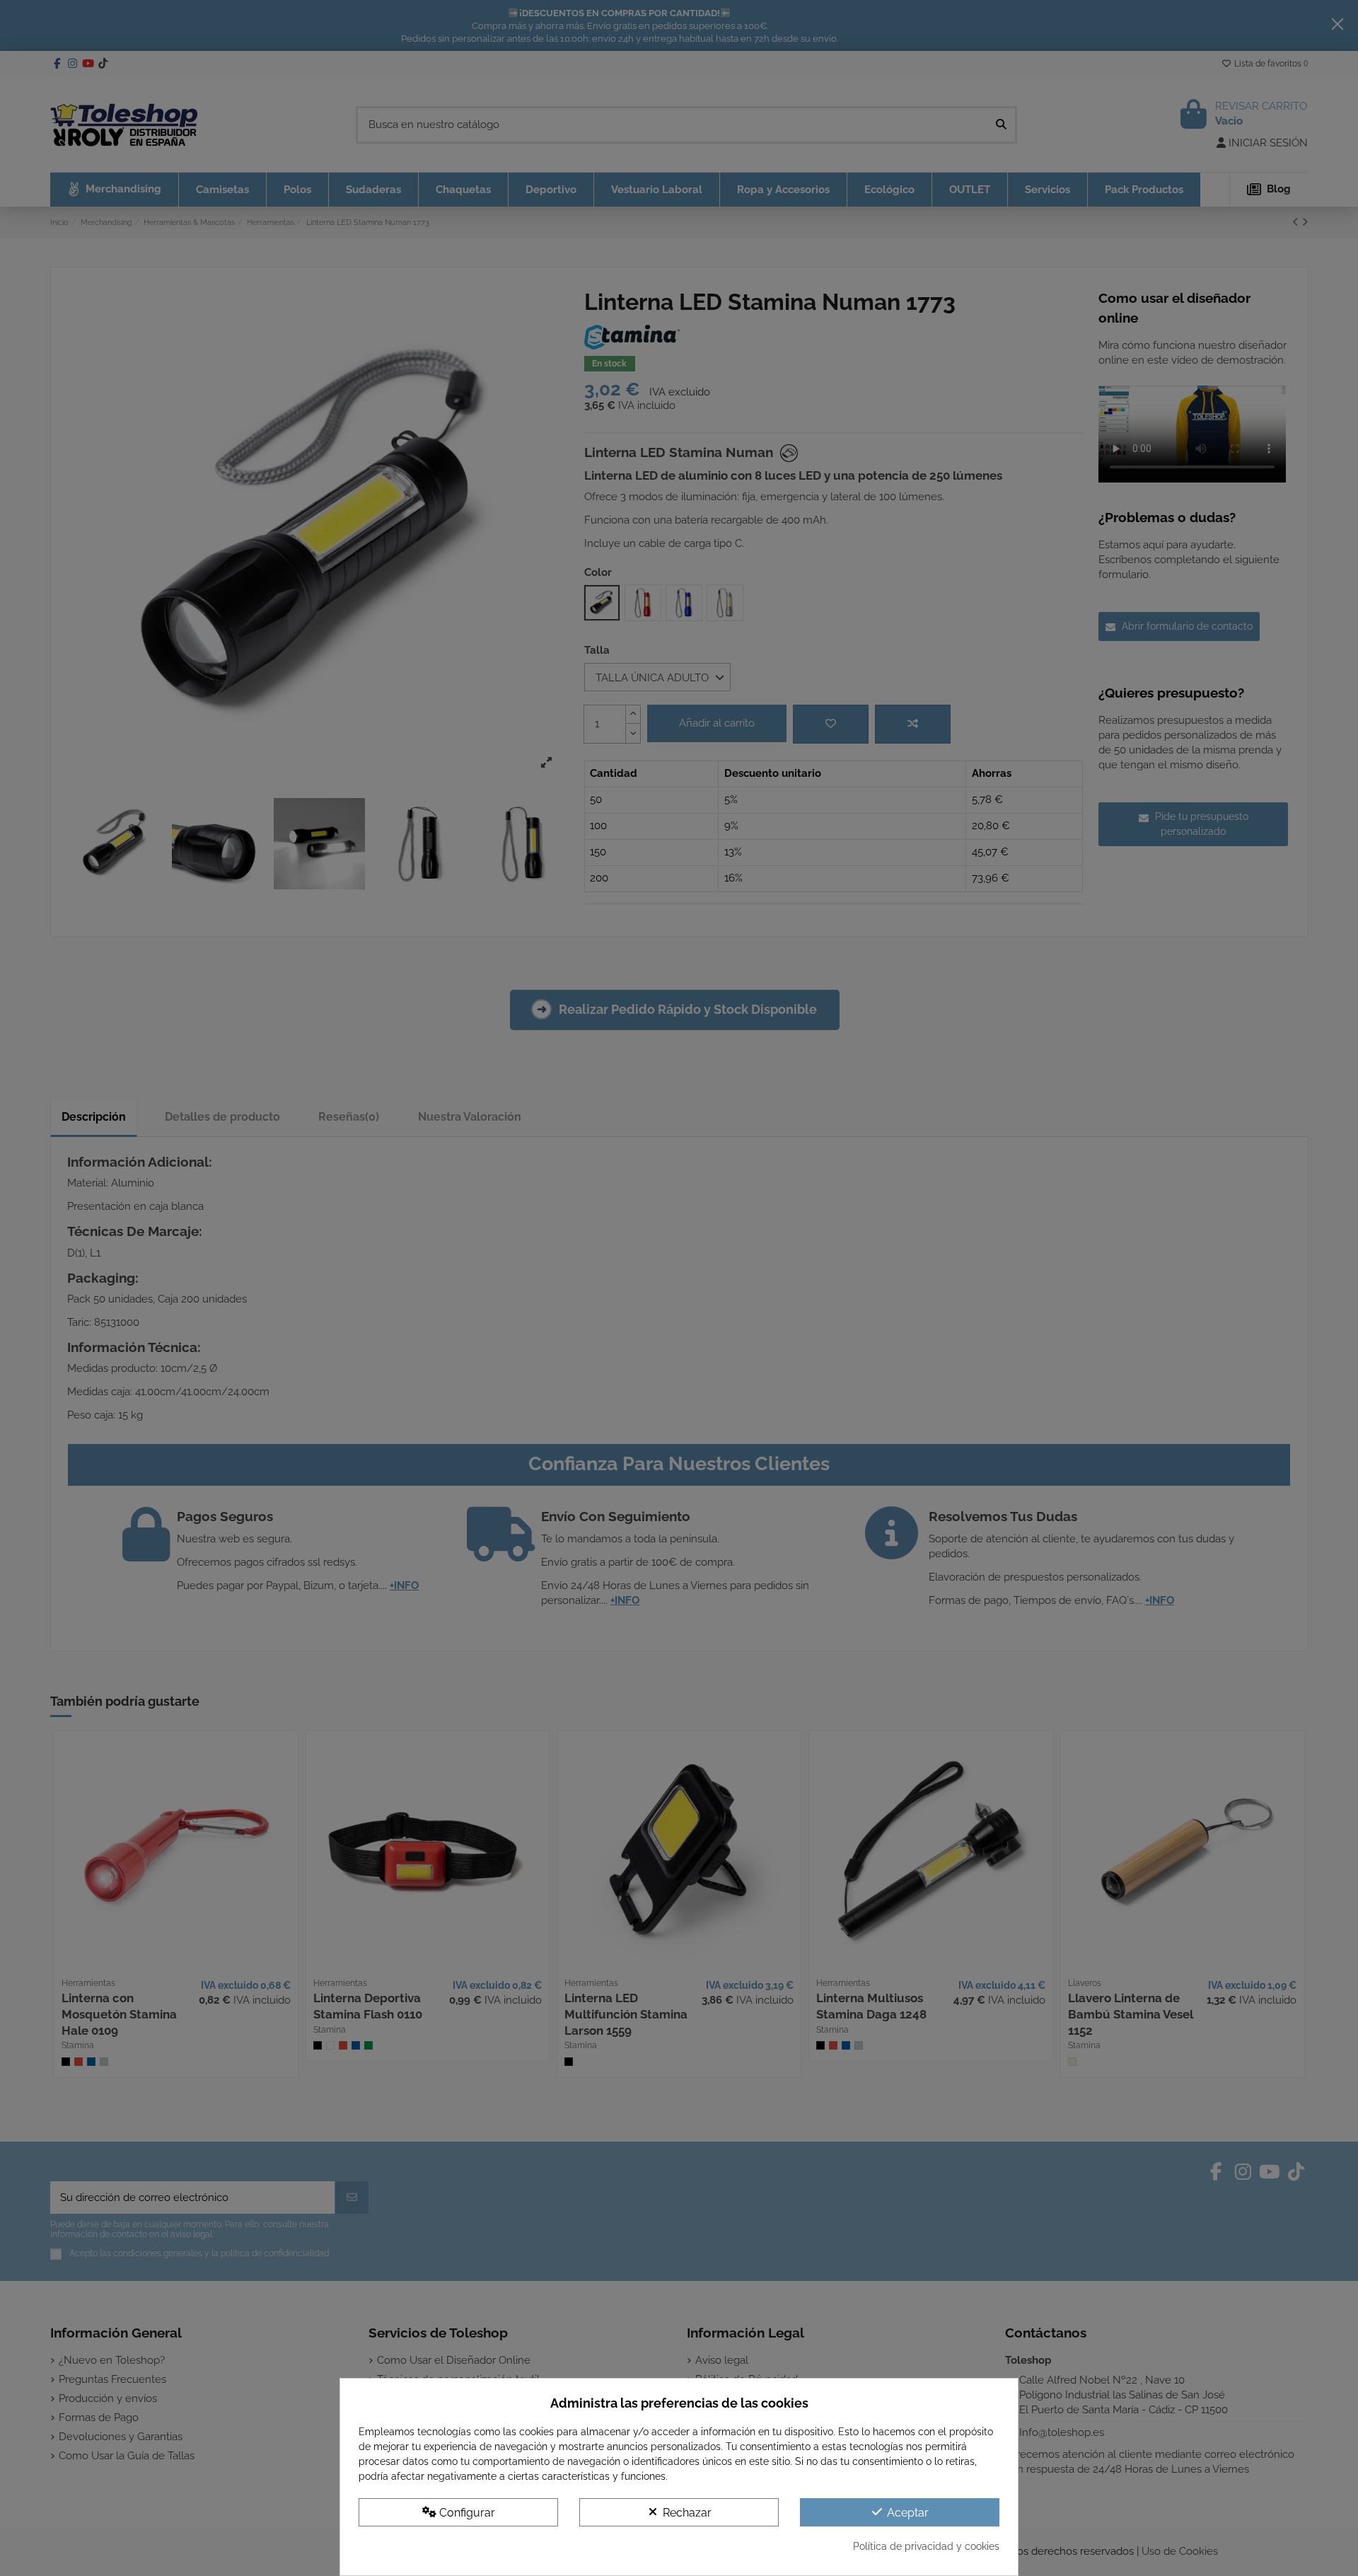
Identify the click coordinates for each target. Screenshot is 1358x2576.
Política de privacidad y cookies (926, 2546)
